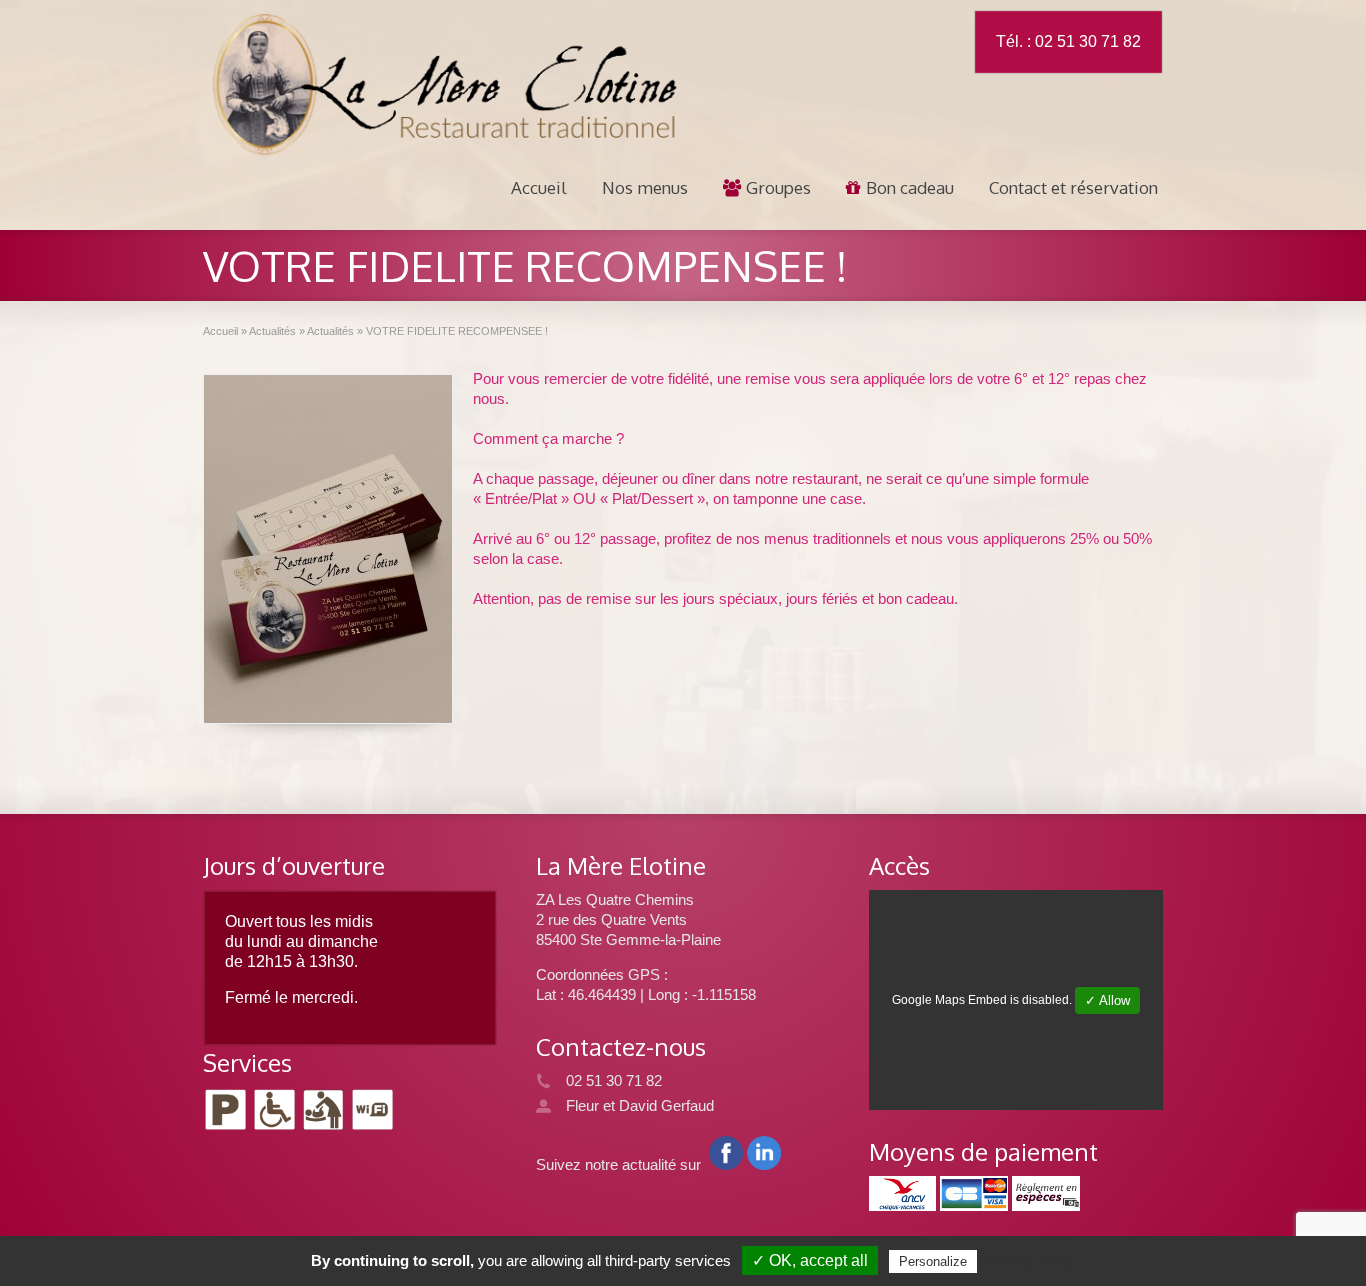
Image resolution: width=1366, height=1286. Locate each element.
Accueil (539, 187)
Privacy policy (1028, 1261)
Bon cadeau (910, 187)
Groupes (778, 187)
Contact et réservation (1073, 187)
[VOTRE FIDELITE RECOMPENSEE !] (328, 549)
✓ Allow (1107, 1000)
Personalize (933, 1261)
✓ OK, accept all (810, 1260)
